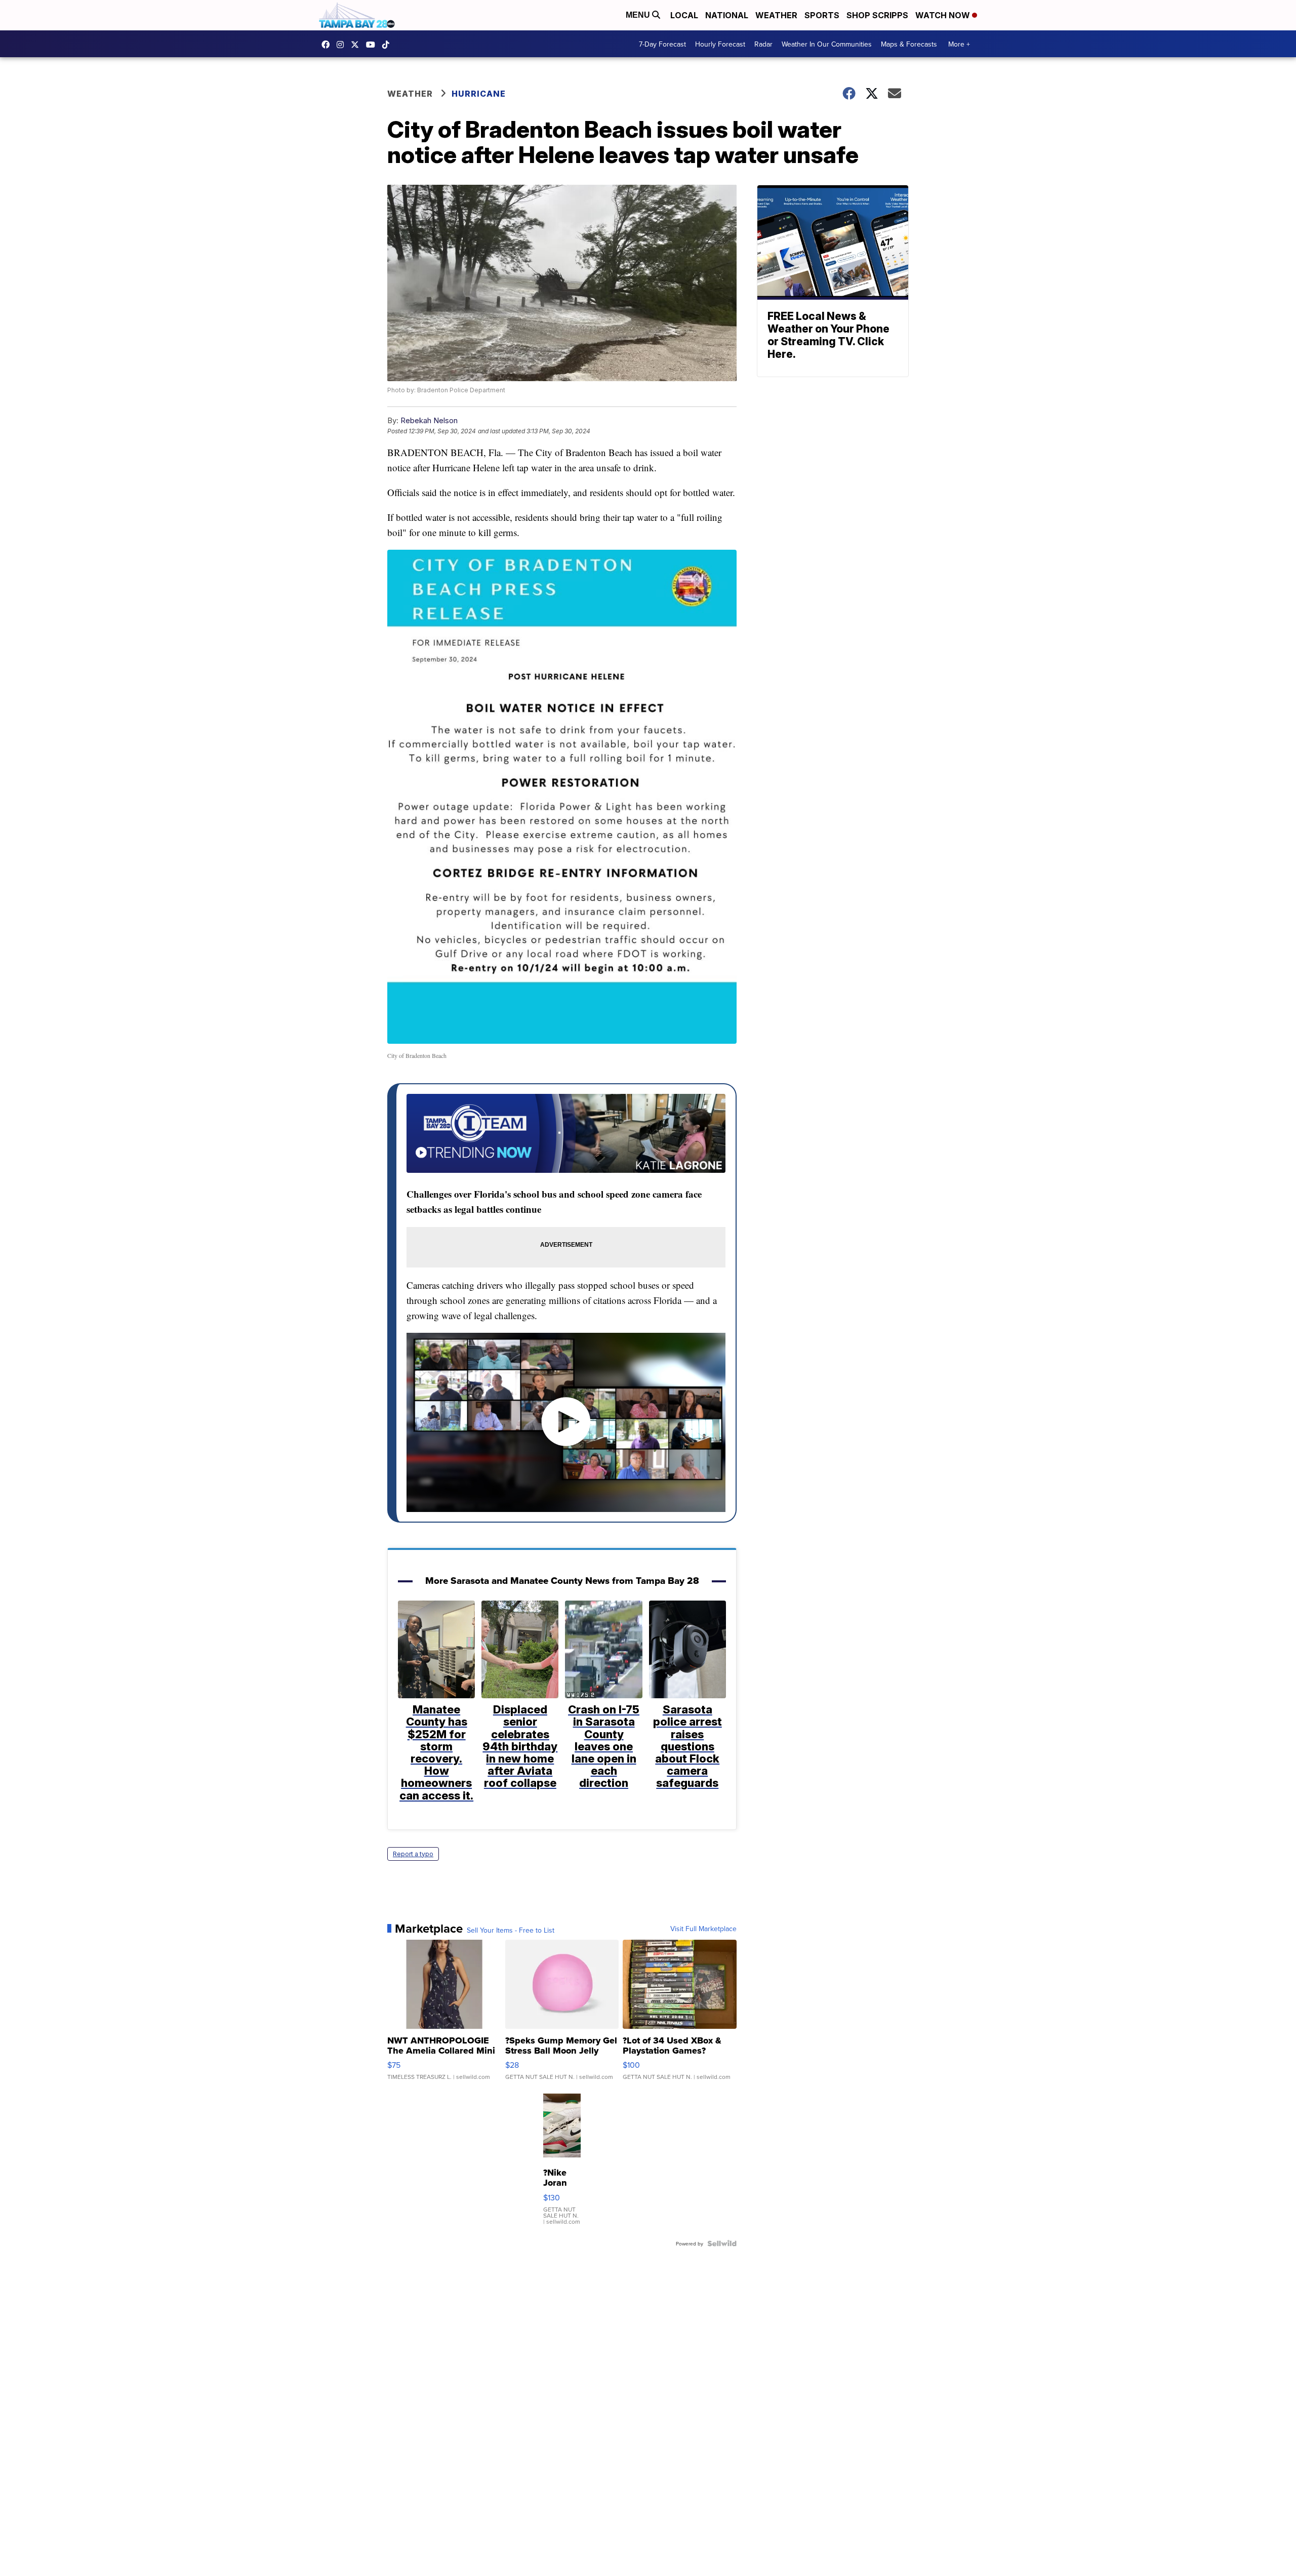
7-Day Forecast (662, 44)
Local (684, 15)
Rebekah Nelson (429, 420)
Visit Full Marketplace (703, 1929)
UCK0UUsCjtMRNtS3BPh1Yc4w (373, 45)
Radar (763, 44)
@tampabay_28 (388, 45)
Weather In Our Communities (827, 44)
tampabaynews (328, 45)
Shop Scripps (877, 15)
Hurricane (479, 94)
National (727, 15)
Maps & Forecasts (909, 44)
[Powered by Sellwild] (722, 2243)
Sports (822, 15)
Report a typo (413, 1854)
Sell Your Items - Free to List (511, 1930)
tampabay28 (357, 45)
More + (959, 44)
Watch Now (944, 15)
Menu (639, 15)
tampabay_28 (343, 45)
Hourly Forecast (720, 44)
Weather (776, 15)
